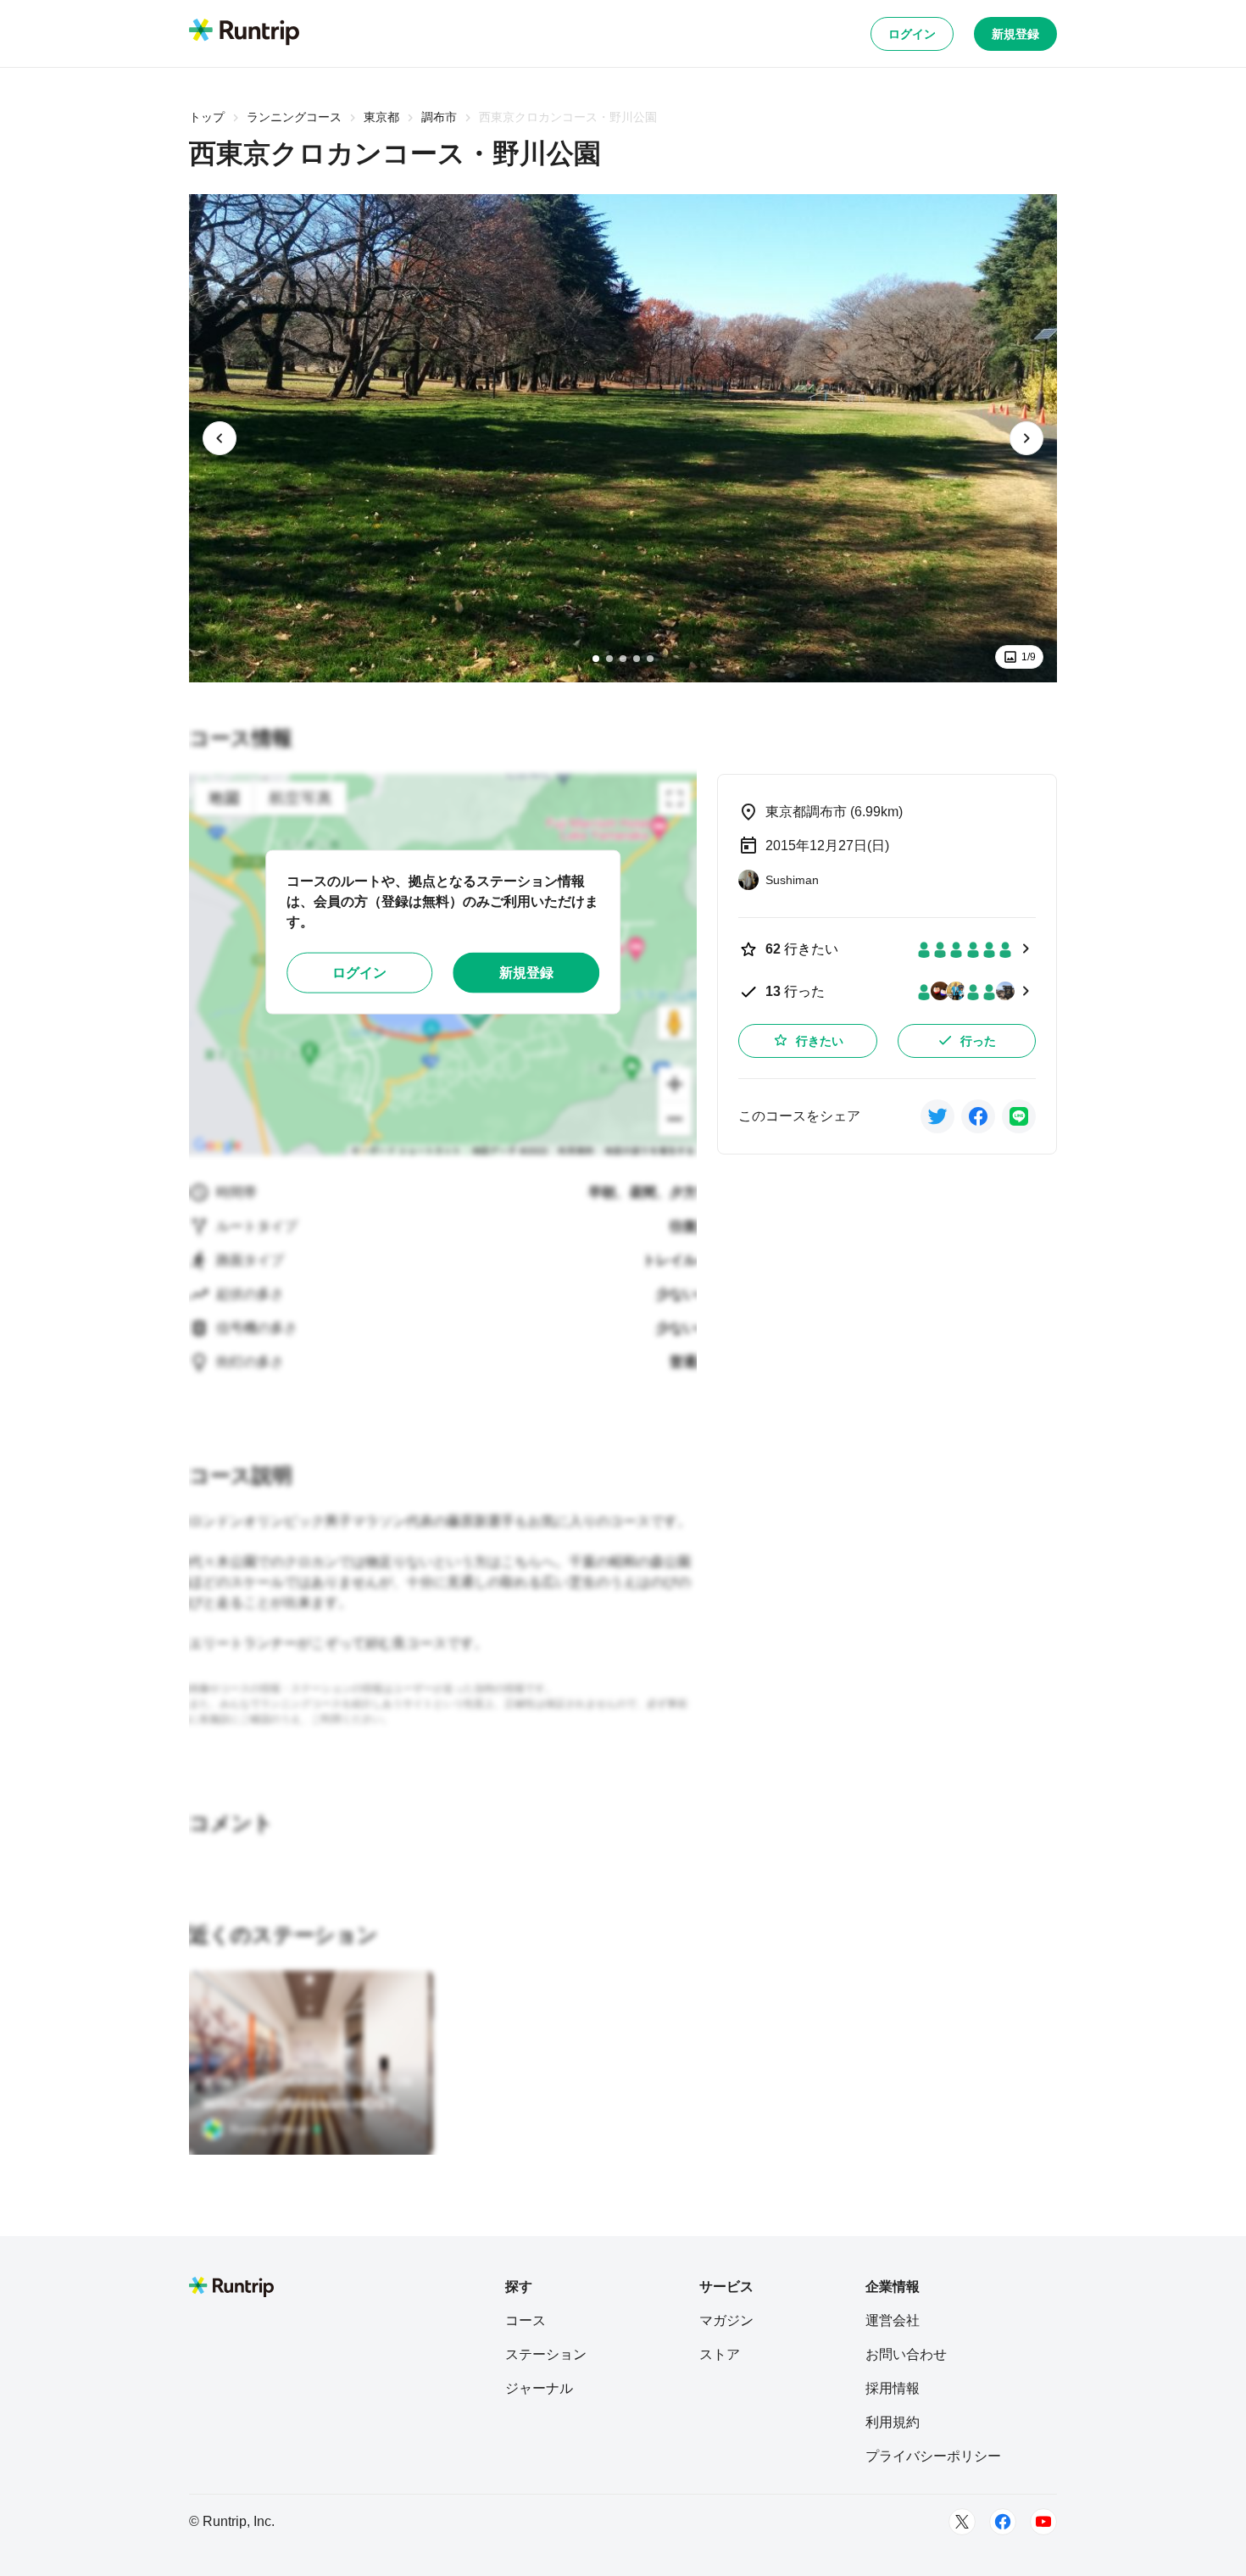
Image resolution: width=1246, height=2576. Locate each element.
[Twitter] (962, 2522)
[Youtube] (1043, 2522)
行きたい (820, 1041)
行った (978, 1041)
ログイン (912, 34)
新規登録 (1015, 34)
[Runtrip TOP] (244, 33)
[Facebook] (1003, 2522)
